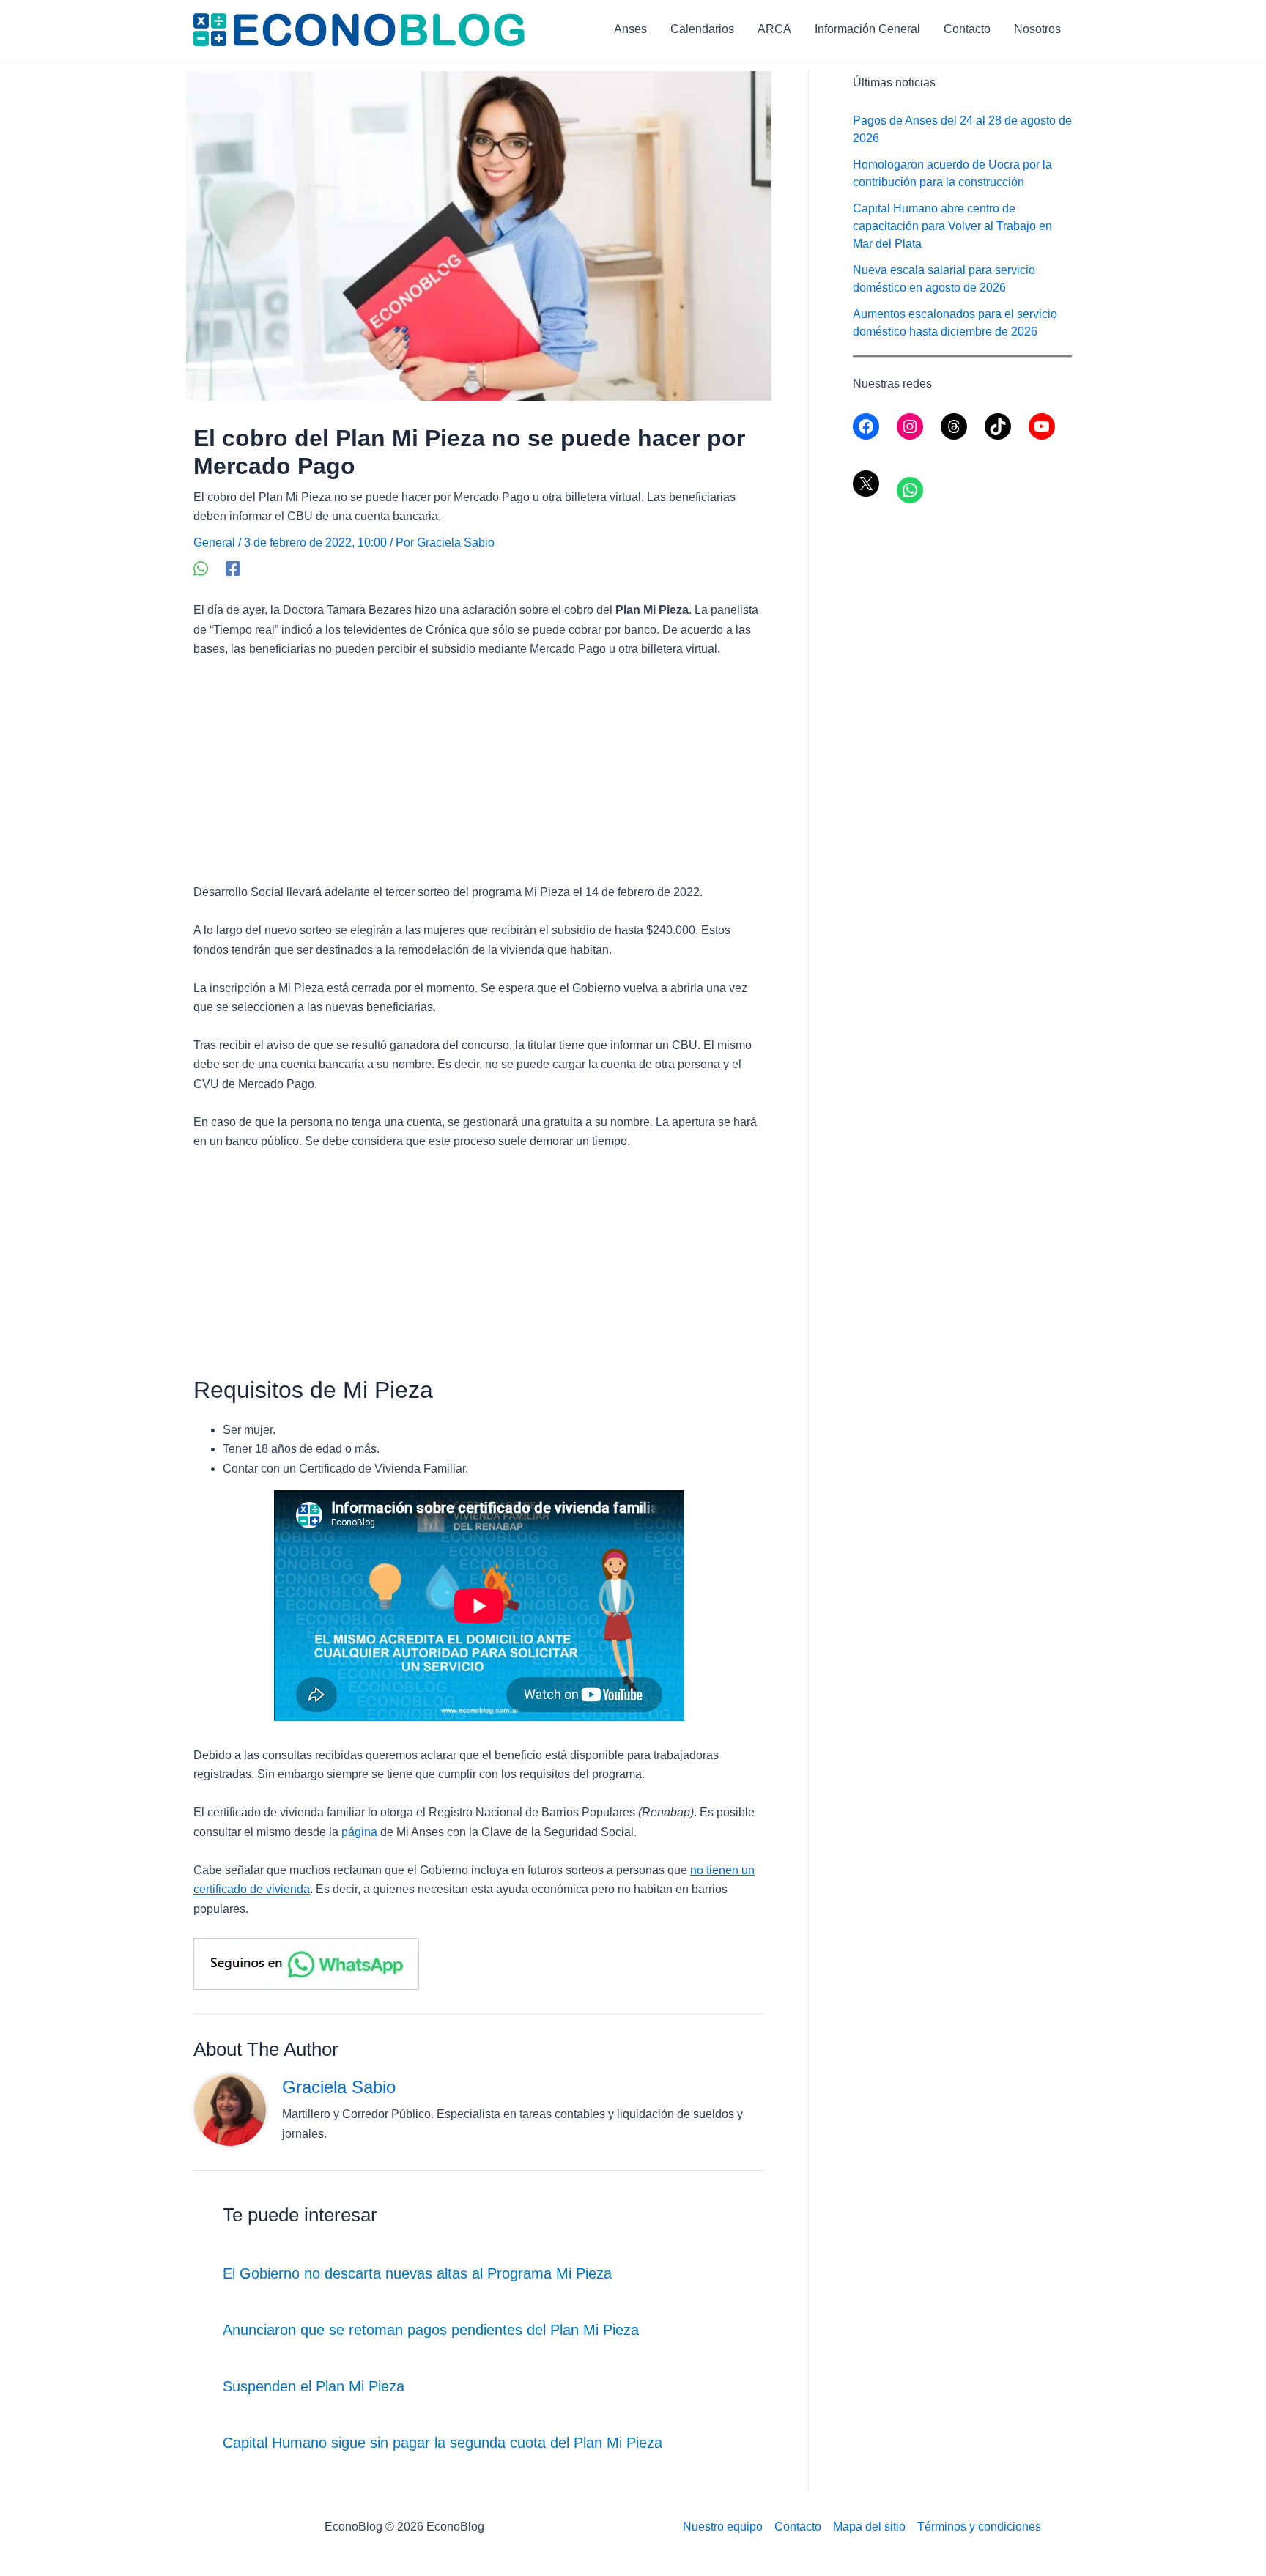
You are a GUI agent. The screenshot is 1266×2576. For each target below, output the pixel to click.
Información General (867, 29)
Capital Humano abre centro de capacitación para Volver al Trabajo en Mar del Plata (952, 226)
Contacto (967, 29)
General (214, 543)
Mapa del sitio (869, 2527)
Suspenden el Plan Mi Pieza (314, 2386)
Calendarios (702, 29)
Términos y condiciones (979, 2527)
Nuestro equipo (723, 2527)
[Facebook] (233, 569)
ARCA (774, 29)
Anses (630, 29)
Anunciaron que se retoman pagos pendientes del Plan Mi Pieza (431, 2330)
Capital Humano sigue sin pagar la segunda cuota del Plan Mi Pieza (443, 2443)
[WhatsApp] (201, 569)
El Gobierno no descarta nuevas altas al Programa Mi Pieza (417, 2273)
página (359, 1832)
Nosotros (1037, 29)
